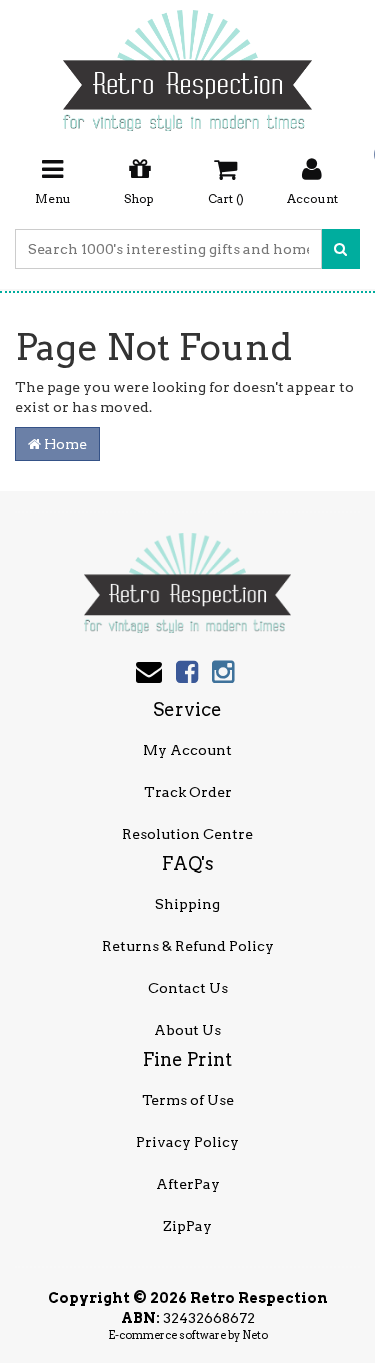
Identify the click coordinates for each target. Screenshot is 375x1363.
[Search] (340, 249)
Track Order (188, 792)
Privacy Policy (187, 1142)
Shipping (187, 904)
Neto (255, 1335)
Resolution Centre (187, 834)
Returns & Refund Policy (188, 946)
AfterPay (188, 1184)
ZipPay (187, 1226)
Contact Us (188, 988)
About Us (187, 1030)
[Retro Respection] (188, 64)
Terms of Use (188, 1100)
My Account (187, 750)
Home (64, 444)
